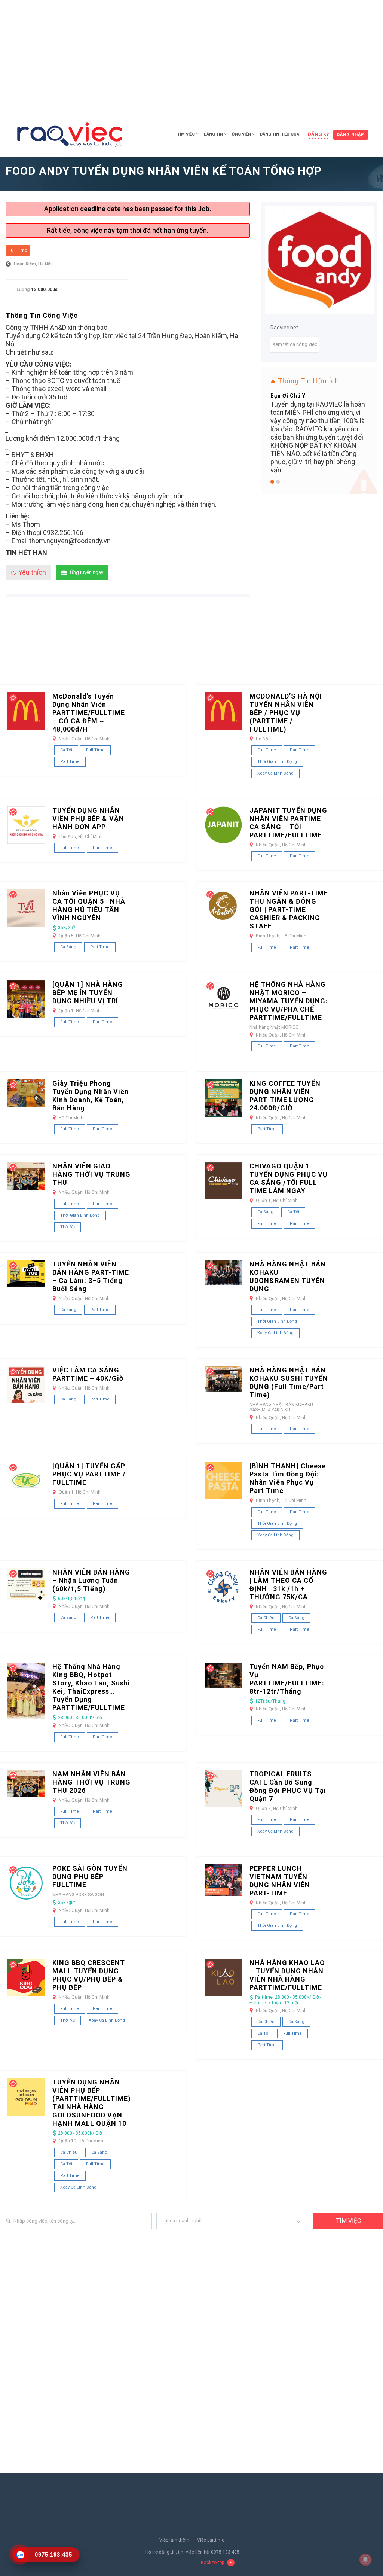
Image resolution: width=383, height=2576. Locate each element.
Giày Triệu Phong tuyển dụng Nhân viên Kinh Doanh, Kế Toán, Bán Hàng (91, 1096)
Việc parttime (211, 2540)
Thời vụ (68, 1227)
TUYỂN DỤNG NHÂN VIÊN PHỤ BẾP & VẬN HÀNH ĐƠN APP (88, 819)
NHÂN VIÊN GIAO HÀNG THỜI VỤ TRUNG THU (91, 1174)
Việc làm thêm (174, 2540)
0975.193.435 (225, 2552)
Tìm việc (186, 134)
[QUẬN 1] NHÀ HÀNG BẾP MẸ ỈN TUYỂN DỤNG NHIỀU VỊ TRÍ (88, 993)
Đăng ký (318, 134)
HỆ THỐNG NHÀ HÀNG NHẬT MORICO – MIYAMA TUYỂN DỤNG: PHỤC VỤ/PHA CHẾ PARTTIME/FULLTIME (289, 1001)
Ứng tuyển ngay (87, 572)
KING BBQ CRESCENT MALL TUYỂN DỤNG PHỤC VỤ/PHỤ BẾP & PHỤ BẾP (89, 1975)
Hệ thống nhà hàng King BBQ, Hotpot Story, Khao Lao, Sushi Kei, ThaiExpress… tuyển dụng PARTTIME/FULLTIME (91, 1687)
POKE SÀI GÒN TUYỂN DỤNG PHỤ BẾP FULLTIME (90, 1877)
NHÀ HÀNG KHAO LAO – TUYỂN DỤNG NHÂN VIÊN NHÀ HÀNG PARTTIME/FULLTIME (287, 1975)
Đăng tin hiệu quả (280, 134)
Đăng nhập (351, 135)
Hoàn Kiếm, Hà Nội (33, 264)
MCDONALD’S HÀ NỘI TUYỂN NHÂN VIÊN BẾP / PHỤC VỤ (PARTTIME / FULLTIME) (286, 713)
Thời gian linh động (277, 762)
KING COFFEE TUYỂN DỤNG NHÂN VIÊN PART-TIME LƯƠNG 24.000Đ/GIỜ (285, 1096)
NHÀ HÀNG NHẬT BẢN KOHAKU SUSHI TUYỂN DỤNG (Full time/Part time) (289, 1382)
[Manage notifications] (365, 2560)
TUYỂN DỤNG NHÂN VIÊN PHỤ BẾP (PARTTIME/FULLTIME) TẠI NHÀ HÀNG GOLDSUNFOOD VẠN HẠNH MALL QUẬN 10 (92, 2103)
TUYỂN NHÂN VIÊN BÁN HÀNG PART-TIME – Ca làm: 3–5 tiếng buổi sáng (91, 1276)
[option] (319, 407)
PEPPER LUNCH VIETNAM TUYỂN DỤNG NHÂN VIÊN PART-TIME (280, 1881)
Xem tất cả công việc (295, 344)
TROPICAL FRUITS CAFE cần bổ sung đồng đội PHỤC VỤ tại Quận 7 (288, 1786)
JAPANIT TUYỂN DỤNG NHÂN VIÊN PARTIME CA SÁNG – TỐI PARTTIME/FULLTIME (288, 823)
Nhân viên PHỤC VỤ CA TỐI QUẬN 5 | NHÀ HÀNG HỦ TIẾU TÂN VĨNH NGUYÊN (89, 905)
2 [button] (278, 482)
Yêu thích (32, 572)
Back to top (212, 2563)
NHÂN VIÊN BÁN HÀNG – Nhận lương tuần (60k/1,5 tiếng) (91, 1580)
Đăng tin (213, 134)
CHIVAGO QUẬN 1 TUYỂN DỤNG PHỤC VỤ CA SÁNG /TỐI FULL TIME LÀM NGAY (289, 1178)
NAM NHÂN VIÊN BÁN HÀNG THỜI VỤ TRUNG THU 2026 (91, 1782)
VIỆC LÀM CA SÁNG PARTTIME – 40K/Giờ (88, 1374)
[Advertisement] (191, 56)
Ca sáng (68, 947)
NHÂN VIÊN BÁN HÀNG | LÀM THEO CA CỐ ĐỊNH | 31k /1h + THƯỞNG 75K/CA (288, 1584)
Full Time (18, 250)
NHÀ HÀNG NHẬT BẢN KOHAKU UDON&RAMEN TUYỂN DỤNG (288, 1276)
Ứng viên (241, 134)
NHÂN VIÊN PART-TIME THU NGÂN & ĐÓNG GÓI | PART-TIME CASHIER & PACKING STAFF (289, 910)
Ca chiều (266, 1618)
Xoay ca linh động (275, 773)
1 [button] (272, 482)
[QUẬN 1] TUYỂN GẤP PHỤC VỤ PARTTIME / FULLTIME (89, 1474)
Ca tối (66, 750)
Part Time (70, 762)
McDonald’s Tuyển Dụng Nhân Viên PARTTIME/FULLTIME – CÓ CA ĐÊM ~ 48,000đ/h (89, 713)
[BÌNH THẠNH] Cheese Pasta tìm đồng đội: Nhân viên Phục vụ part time (288, 1478)
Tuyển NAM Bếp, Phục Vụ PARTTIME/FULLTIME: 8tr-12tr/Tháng (287, 1679)
